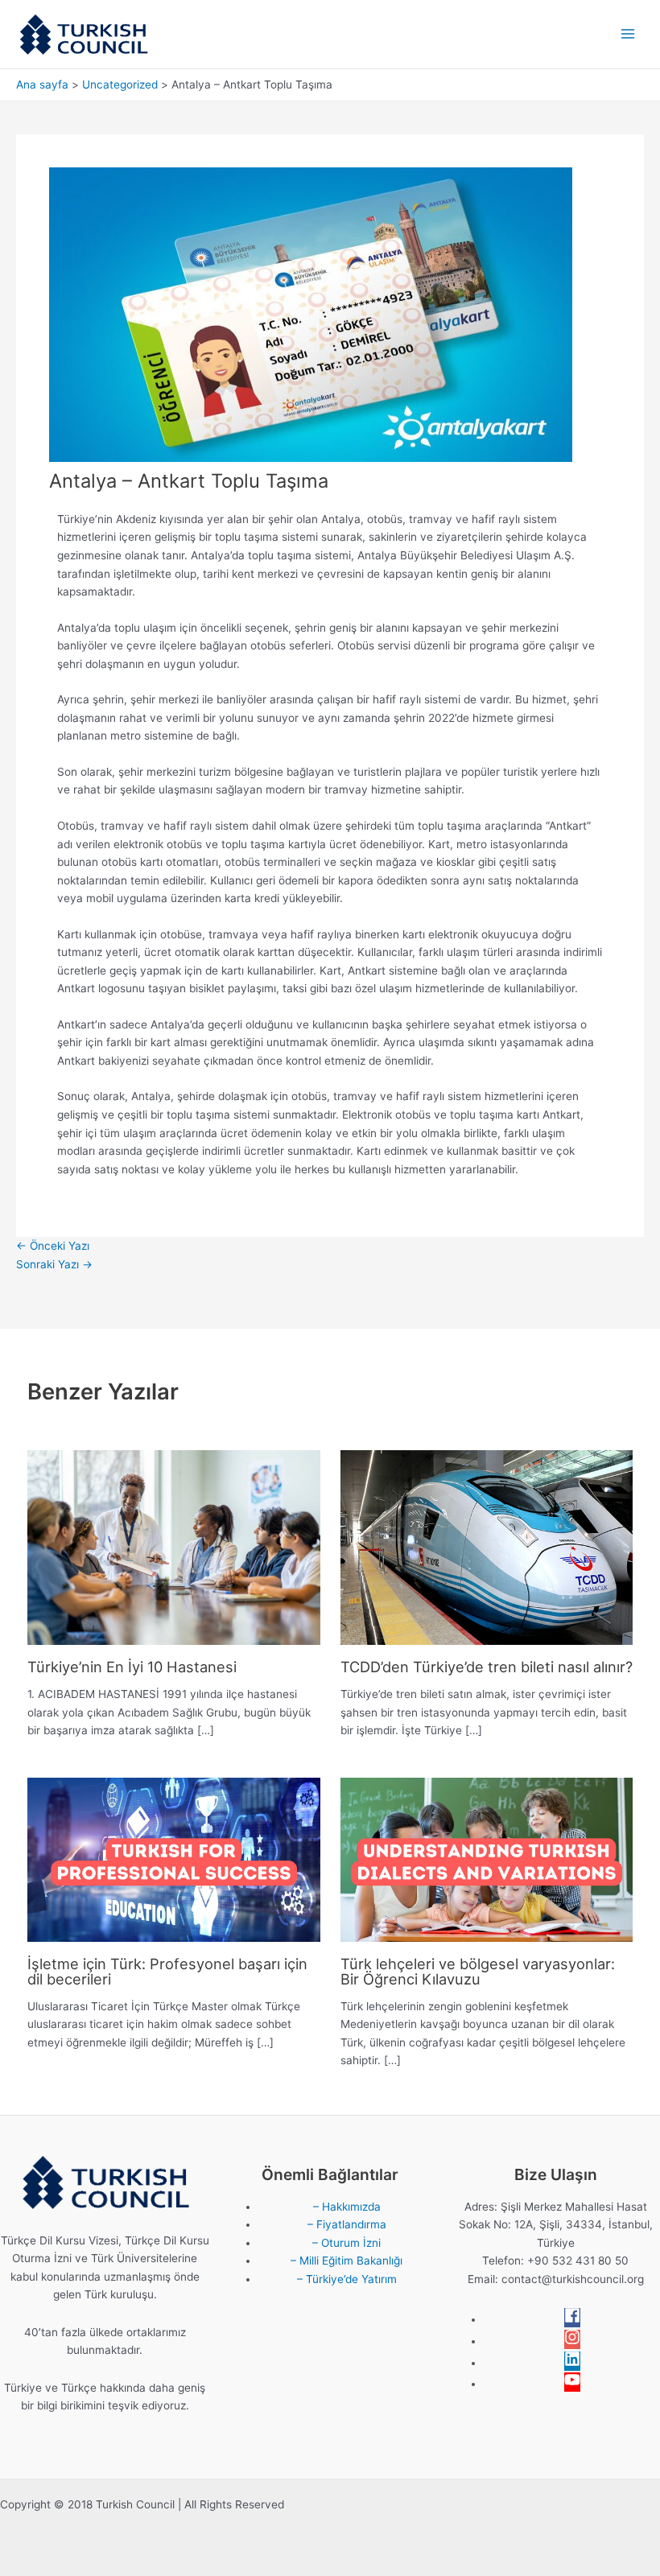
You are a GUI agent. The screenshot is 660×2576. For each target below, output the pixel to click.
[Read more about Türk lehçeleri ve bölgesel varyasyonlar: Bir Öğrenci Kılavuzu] (487, 1859)
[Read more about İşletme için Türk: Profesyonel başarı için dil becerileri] (173, 1859)
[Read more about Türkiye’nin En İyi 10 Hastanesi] (173, 1547)
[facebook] (572, 2319)
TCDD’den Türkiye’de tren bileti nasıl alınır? (487, 1667)
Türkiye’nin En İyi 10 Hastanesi (132, 1667)
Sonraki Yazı (54, 1264)
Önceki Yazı (53, 1246)
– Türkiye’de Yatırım (347, 2279)
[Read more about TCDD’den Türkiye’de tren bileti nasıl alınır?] (487, 1547)
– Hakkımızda (347, 2207)
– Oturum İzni (346, 2243)
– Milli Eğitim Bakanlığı (346, 2261)
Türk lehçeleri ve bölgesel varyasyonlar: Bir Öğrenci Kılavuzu (478, 1971)
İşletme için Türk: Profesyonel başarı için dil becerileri (167, 1971)
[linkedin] (572, 2363)
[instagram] (572, 2341)
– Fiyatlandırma (347, 2224)
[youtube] (572, 2384)
